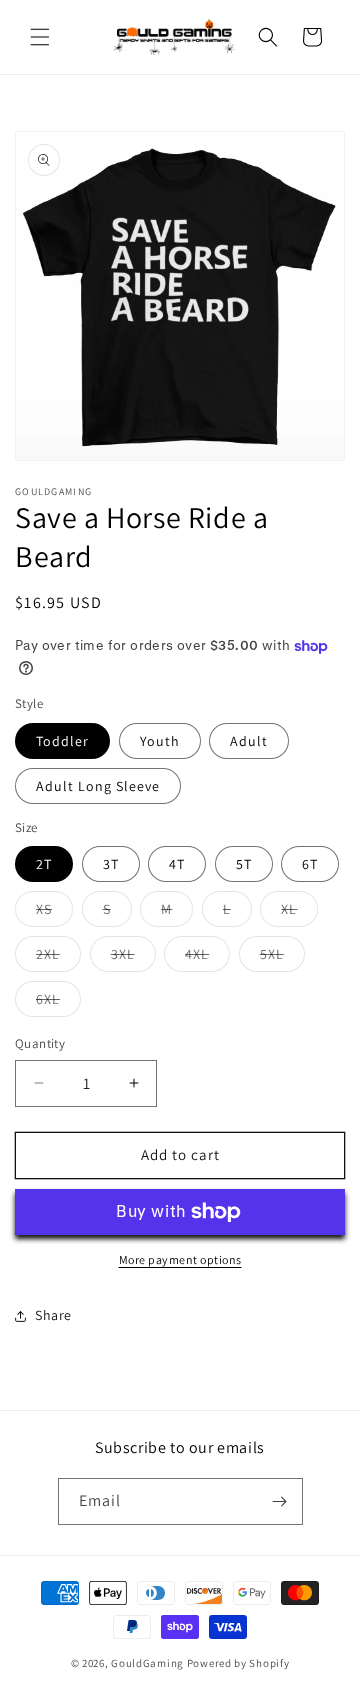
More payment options (180, 1259)
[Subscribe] (280, 1501)
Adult (249, 741)
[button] (40, 37)
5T (244, 864)
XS (54, 913)
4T (177, 864)
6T (310, 864)
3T (111, 864)
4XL (207, 958)
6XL (58, 1003)
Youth (160, 741)
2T (44, 864)
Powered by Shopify (238, 1663)
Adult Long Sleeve (98, 786)
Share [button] (53, 1315)
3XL (133, 958)
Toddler (62, 741)
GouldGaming (147, 1663)
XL (299, 913)
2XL (58, 958)
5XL (282, 958)
